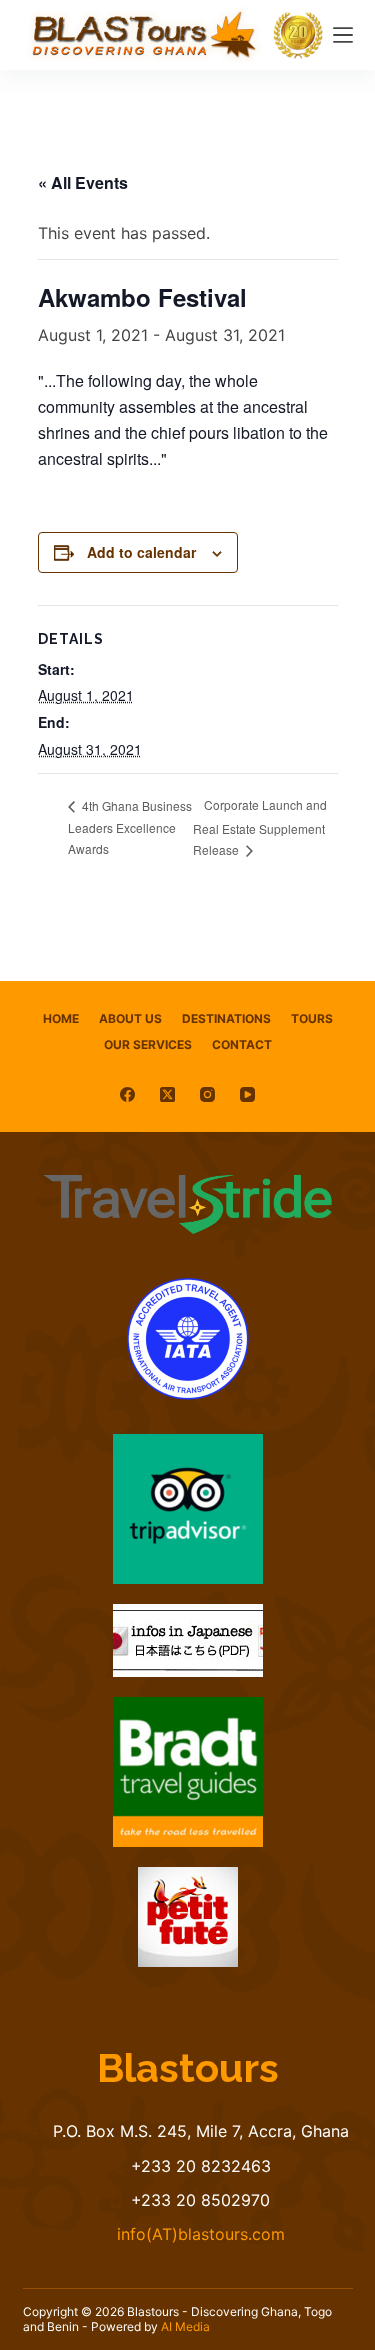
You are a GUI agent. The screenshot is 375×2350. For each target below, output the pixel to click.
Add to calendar (141, 552)
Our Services (148, 1044)
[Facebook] (127, 1094)
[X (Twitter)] (167, 1094)
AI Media (185, 2326)
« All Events (83, 182)
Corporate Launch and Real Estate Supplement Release (260, 827)
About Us (130, 1018)
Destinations (226, 1018)
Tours (312, 1018)
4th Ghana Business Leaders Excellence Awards (130, 827)
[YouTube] (247, 1094)
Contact (242, 1044)
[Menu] (343, 35)
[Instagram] (207, 1094)
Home (61, 1018)
